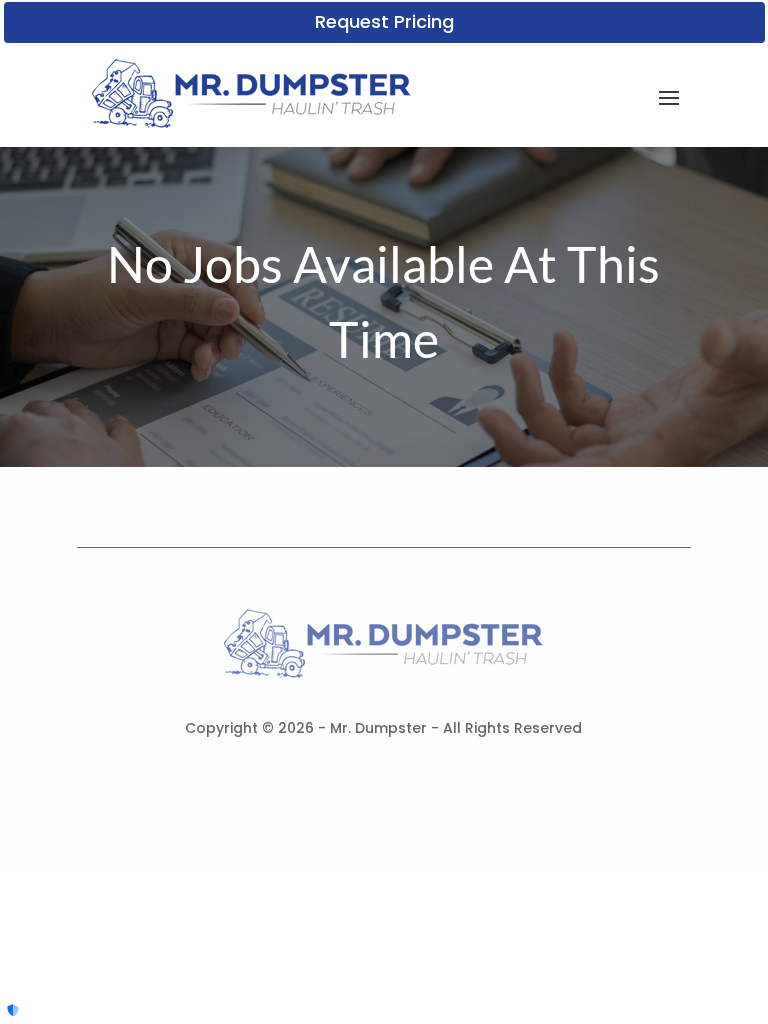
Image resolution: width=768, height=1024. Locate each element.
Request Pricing (384, 21)
